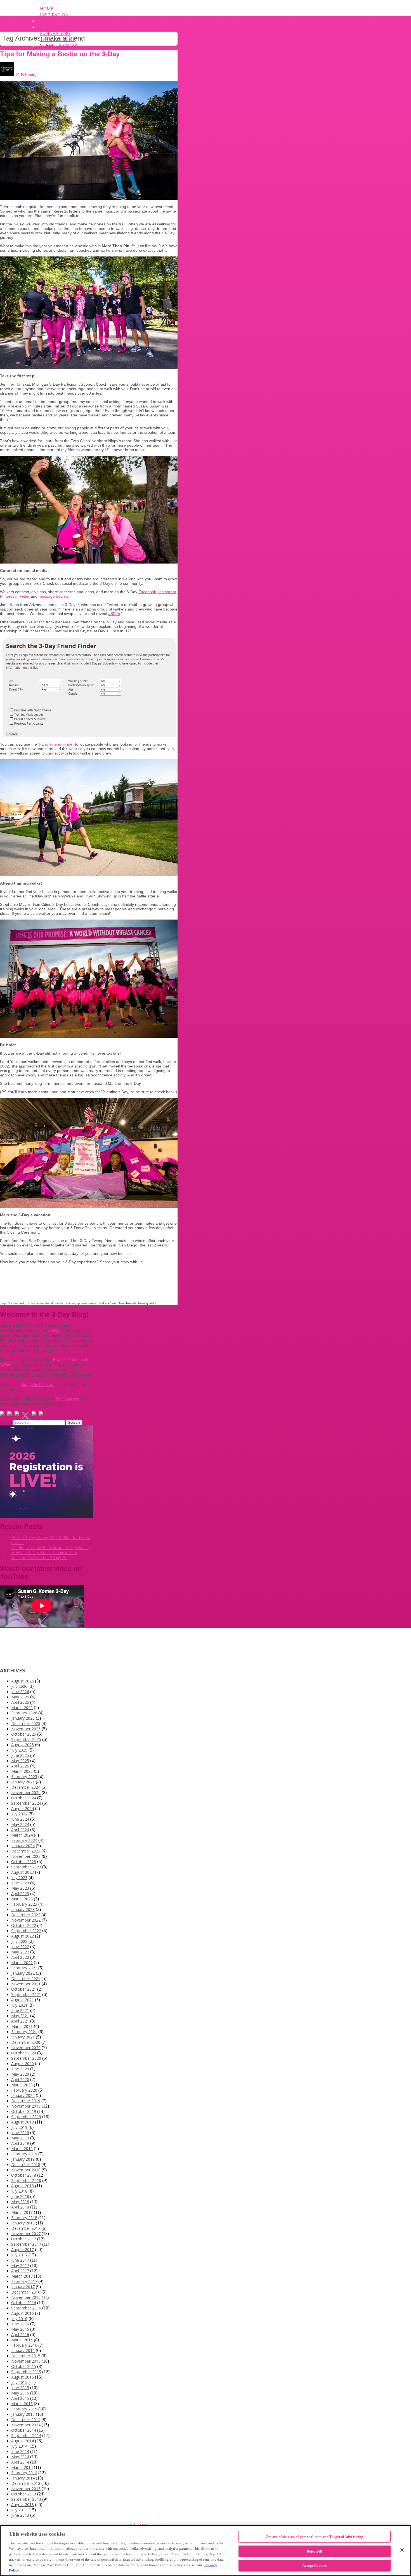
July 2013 (19, 2510)
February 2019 (24, 2154)
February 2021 (24, 2032)
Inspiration (54, 15)
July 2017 (19, 2255)
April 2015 (20, 2398)
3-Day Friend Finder (56, 744)
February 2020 (24, 2090)
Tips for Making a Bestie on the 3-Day (60, 54)
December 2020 (26, 2042)
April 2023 (20, 1893)
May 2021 (20, 2016)
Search (6, 1422)
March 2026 (22, 1707)
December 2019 (26, 2101)
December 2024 (26, 1787)
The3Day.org (67, 1399)
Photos (49, 27)
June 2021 (20, 2010)
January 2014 (23, 2478)
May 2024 (20, 1824)
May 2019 (20, 2138)
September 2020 (26, 2058)
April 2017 (20, 2271)
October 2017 (24, 2239)
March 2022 (22, 1963)
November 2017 (26, 2234)
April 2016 (20, 2335)
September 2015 (26, 2372)
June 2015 (20, 2388)
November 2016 (26, 2297)
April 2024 (20, 1830)
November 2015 (26, 2361)
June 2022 (20, 1947)
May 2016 (20, 2329)
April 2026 (20, 1702)
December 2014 (26, 2420)
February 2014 (24, 2473)
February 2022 (24, 1968)
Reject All (314, 2551)
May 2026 (20, 1697)
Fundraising (55, 33)
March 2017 (22, 2276)
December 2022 (26, 1915)
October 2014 (24, 2430)
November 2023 (26, 1856)
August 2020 (23, 2064)
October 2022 (24, 1925)
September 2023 (26, 1867)
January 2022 (23, 1973)
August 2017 (23, 2249)
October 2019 (24, 2111)
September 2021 (26, 1994)
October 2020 (24, 2053)
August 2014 (23, 2441)
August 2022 (23, 1936)
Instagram (167, 592)
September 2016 (26, 2308)
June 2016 (20, 2324)
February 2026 (24, 1713)
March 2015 (22, 2404)
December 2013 (26, 2483)
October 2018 (24, 2175)
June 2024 (20, 1819)
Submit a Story (58, 46)
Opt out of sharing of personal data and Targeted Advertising (315, 2537)
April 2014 (20, 2462)
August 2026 (23, 1681)
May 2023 (20, 1888)
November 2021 (26, 1984)
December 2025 (26, 1723)
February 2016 (24, 2345)
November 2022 (26, 1920)
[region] (206, 2551)
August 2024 (23, 1808)
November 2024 (26, 1793)
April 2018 (20, 2207)
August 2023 (23, 1872)
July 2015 (19, 2382)
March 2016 (22, 2340)
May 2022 (20, 1952)
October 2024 (24, 1798)
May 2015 (20, 2393)
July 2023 (19, 1878)
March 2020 (22, 2085)
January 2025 (23, 1782)
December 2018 (26, 2164)
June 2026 (20, 1692)
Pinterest (8, 596)
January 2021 (23, 2037)
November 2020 (26, 2048)
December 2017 (26, 2228)
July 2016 (19, 2319)
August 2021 (23, 2000)
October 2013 (24, 2494)
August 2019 (23, 2122)
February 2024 (24, 1840)
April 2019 (20, 2143)
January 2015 (23, 2414)
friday (40, 1303)
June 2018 (20, 2196)
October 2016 (24, 2303)
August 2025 (23, 1745)
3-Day (31, 1303)
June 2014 (20, 2451)
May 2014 (20, 2457)
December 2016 (26, 2292)
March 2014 (22, 2467)
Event (47, 21)
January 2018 (23, 2223)
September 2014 (26, 2435)
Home (47, 9)
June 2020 (20, 2069)
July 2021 (19, 2005)
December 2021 (26, 1978)
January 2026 (23, 1718)
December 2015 (26, 2356)
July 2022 (19, 1941)
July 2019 (19, 2127)
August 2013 (23, 2505)
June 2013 (20, 2515)
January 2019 (23, 2159)
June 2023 (20, 1883)
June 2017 (20, 2260)
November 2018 (26, 2170)
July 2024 (19, 1814)
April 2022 (20, 1957)
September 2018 (26, 2180)
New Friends (128, 1303)
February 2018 (24, 2218)
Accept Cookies (315, 2566)
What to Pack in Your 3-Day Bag (40, 1558)
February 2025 (24, 1777)
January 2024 (23, 1846)
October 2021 (24, 1989)
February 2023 (24, 1904)
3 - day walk (17, 1303)
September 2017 (26, 2244)
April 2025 (20, 1766)
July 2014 (19, 2446)
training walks (147, 1303)
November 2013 (26, 2489)
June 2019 (20, 2133)
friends (59, 1303)
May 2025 (20, 1761)
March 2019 (22, 2149)
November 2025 (26, 1729)
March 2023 (22, 1899)
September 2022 (26, 1931)
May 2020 (20, 2074)
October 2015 (24, 2366)
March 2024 (22, 1835)
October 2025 (24, 1734)
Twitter (24, 596)
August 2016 (23, 2313)
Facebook (147, 592)
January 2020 (23, 2095)
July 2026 (19, 1686)
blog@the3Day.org (38, 1384)
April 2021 (20, 2021)
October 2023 (24, 1862)
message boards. (54, 596)
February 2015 (24, 2409)
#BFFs (114, 614)
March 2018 (22, 2212)
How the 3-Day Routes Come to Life (44, 1553)
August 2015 (23, 2377)
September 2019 (26, 2117)
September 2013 (26, 2499)
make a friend (108, 1303)
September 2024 (26, 1803)
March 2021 (22, 2026)
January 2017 (23, 2287)
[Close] (402, 2550)
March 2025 (22, 1771)
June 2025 (20, 1755)
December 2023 (26, 1851)
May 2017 (20, 2265)
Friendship (73, 1303)
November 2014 (26, 2425)
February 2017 (24, 2281)
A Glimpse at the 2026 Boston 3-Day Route (50, 1548)
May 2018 (20, 2202)
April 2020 (20, 2079)
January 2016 (23, 2350)
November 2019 (26, 2106)
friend (49, 1303)
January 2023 (23, 1909)
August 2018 (23, 2186)
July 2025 (19, 1750)
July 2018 (19, 2191)
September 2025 (26, 1739)
